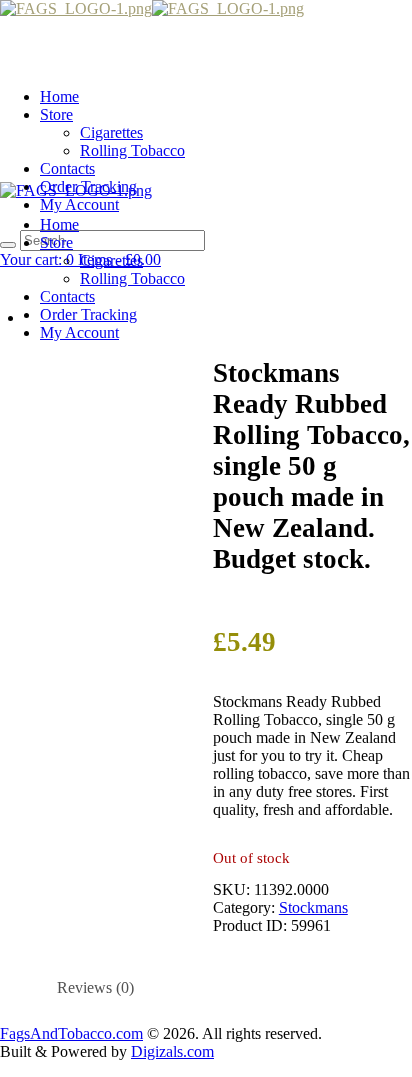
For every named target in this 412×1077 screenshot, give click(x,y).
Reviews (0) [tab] (95, 987)
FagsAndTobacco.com (71, 1033)
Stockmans (313, 907)
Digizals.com (172, 1051)
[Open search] (8, 245)
